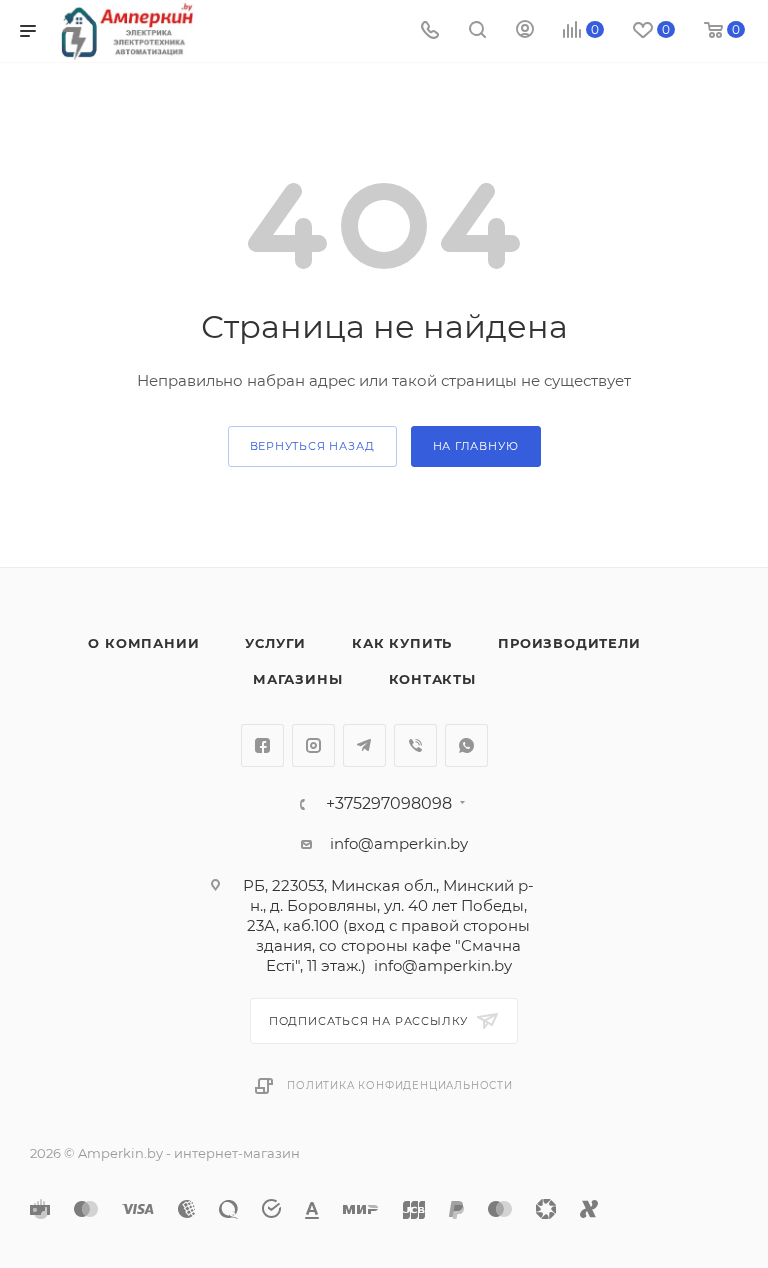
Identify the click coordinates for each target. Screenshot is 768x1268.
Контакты (432, 679)
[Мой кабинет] (525, 31)
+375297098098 (389, 804)
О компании (143, 643)
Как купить (402, 643)
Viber (415, 745)
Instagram (313, 745)
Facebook (262, 745)
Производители (569, 643)
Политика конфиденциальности (400, 1085)
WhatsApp (466, 745)
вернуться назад (312, 446)
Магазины (297, 679)
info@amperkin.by (399, 843)
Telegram (364, 745)
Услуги (275, 643)
